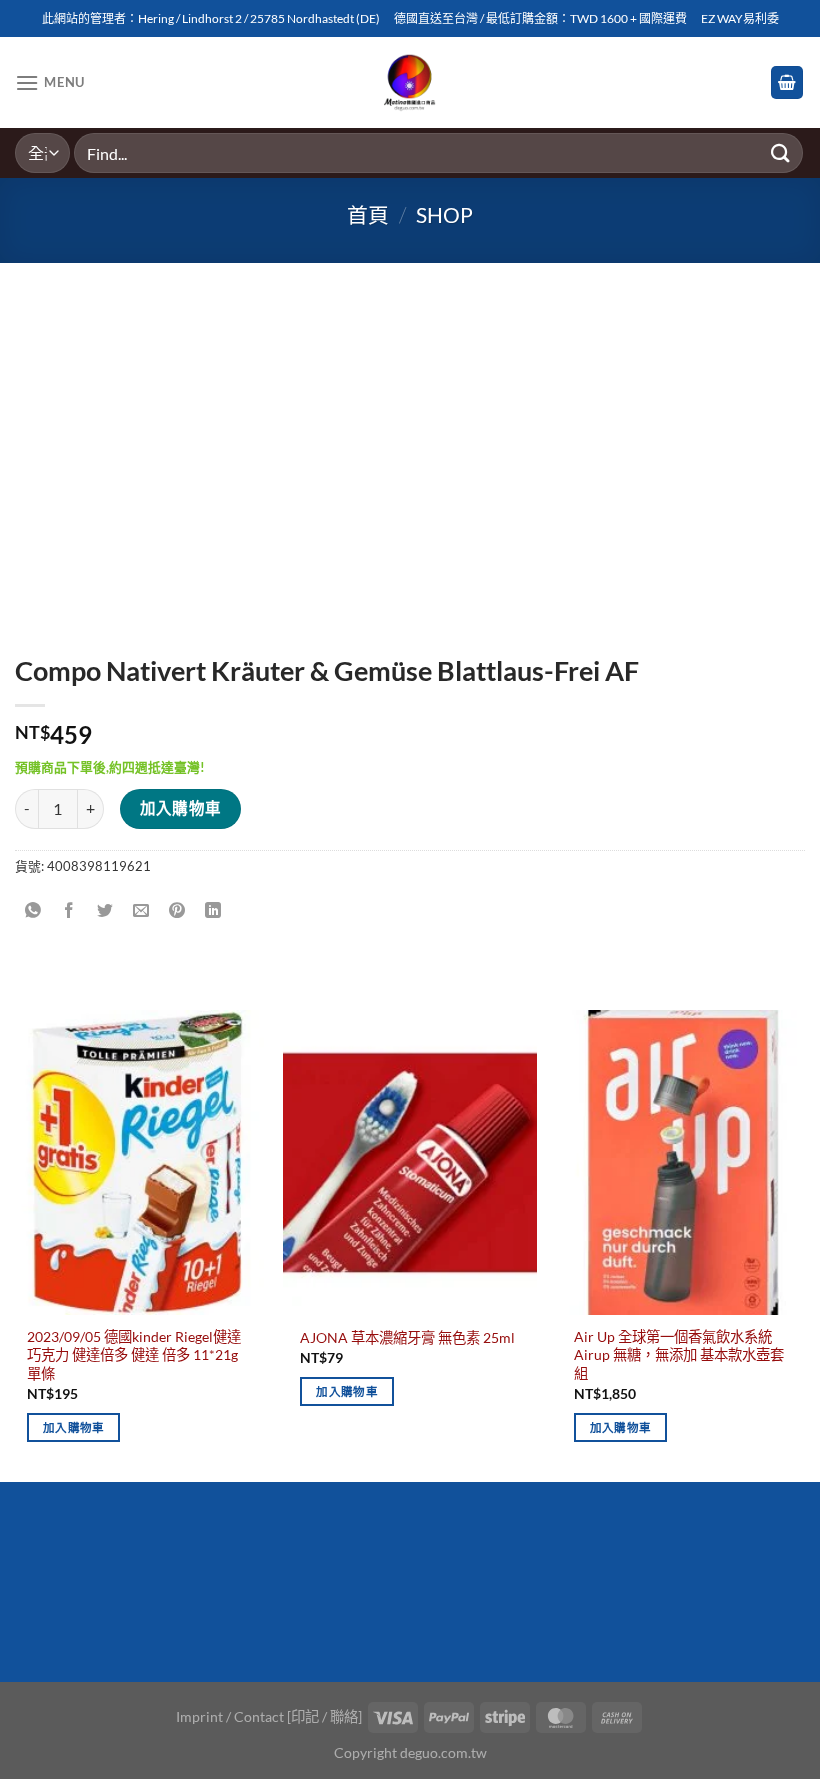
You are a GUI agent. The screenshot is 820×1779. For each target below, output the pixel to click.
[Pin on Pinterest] (177, 910)
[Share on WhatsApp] (33, 910)
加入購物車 (181, 808)
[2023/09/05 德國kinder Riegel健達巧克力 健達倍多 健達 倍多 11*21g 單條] (137, 1162)
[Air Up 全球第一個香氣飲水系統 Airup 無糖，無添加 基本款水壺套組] (683, 1162)
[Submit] (781, 152)
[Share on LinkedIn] (213, 910)
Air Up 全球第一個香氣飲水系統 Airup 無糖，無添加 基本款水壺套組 (679, 1355)
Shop (444, 214)
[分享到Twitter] (105, 910)
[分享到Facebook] (69, 910)
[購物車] (787, 82)
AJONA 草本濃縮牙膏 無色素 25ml (407, 1337)
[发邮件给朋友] (141, 910)
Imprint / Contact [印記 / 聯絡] (269, 1716)
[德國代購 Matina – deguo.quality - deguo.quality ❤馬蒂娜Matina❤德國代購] (410, 83)
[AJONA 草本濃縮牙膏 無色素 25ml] (410, 1162)
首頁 (368, 214)
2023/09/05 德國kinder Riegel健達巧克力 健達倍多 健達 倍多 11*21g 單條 (134, 1355)
